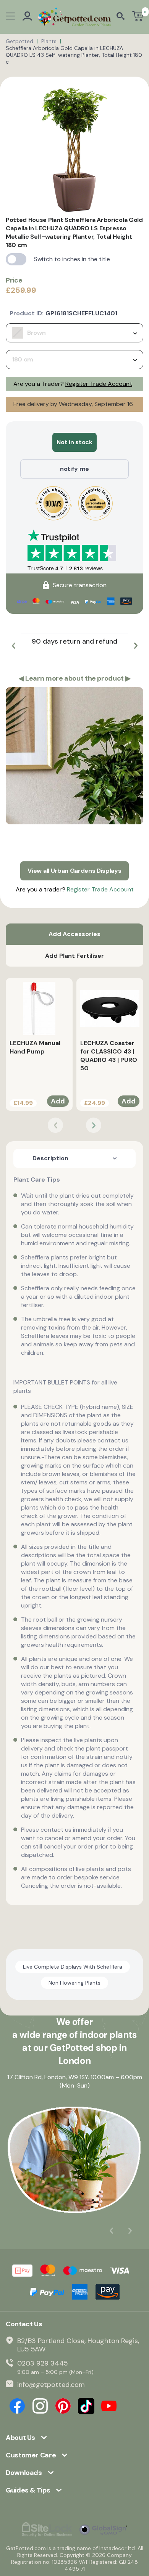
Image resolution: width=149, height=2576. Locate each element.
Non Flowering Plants (74, 1983)
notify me (74, 469)
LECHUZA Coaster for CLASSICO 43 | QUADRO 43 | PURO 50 (109, 1056)
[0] (138, 17)
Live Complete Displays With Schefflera (73, 1967)
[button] (13, 646)
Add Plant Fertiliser (74, 956)
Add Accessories (74, 934)
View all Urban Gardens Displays (74, 871)
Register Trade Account (99, 384)
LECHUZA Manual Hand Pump (35, 1047)
